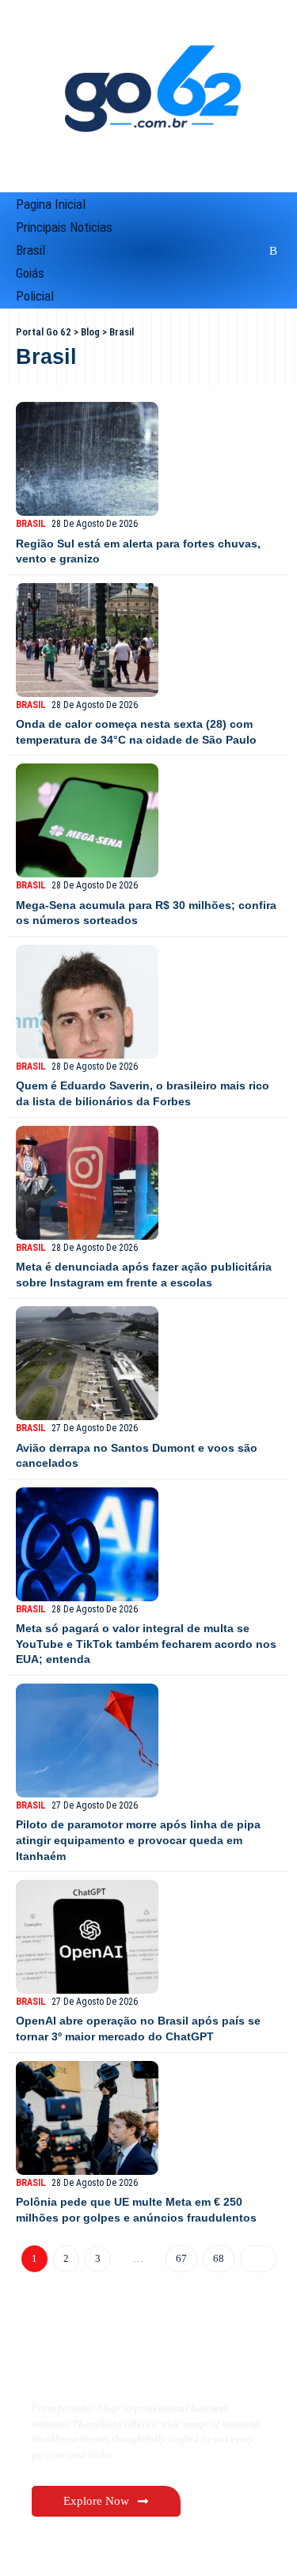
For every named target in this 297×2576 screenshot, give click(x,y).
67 (180, 2258)
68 (217, 2258)
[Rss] (271, 251)
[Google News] (211, 251)
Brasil (31, 524)
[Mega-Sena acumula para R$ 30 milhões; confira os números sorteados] (87, 820)
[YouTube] (190, 251)
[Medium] (232, 251)
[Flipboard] (251, 251)
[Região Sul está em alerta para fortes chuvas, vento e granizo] (87, 459)
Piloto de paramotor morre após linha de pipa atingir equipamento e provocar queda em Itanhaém (138, 1840)
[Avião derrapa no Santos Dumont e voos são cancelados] (87, 1363)
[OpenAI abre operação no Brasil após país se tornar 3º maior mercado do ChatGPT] (87, 1937)
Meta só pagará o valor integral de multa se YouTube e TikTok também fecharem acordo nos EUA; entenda (146, 1644)
